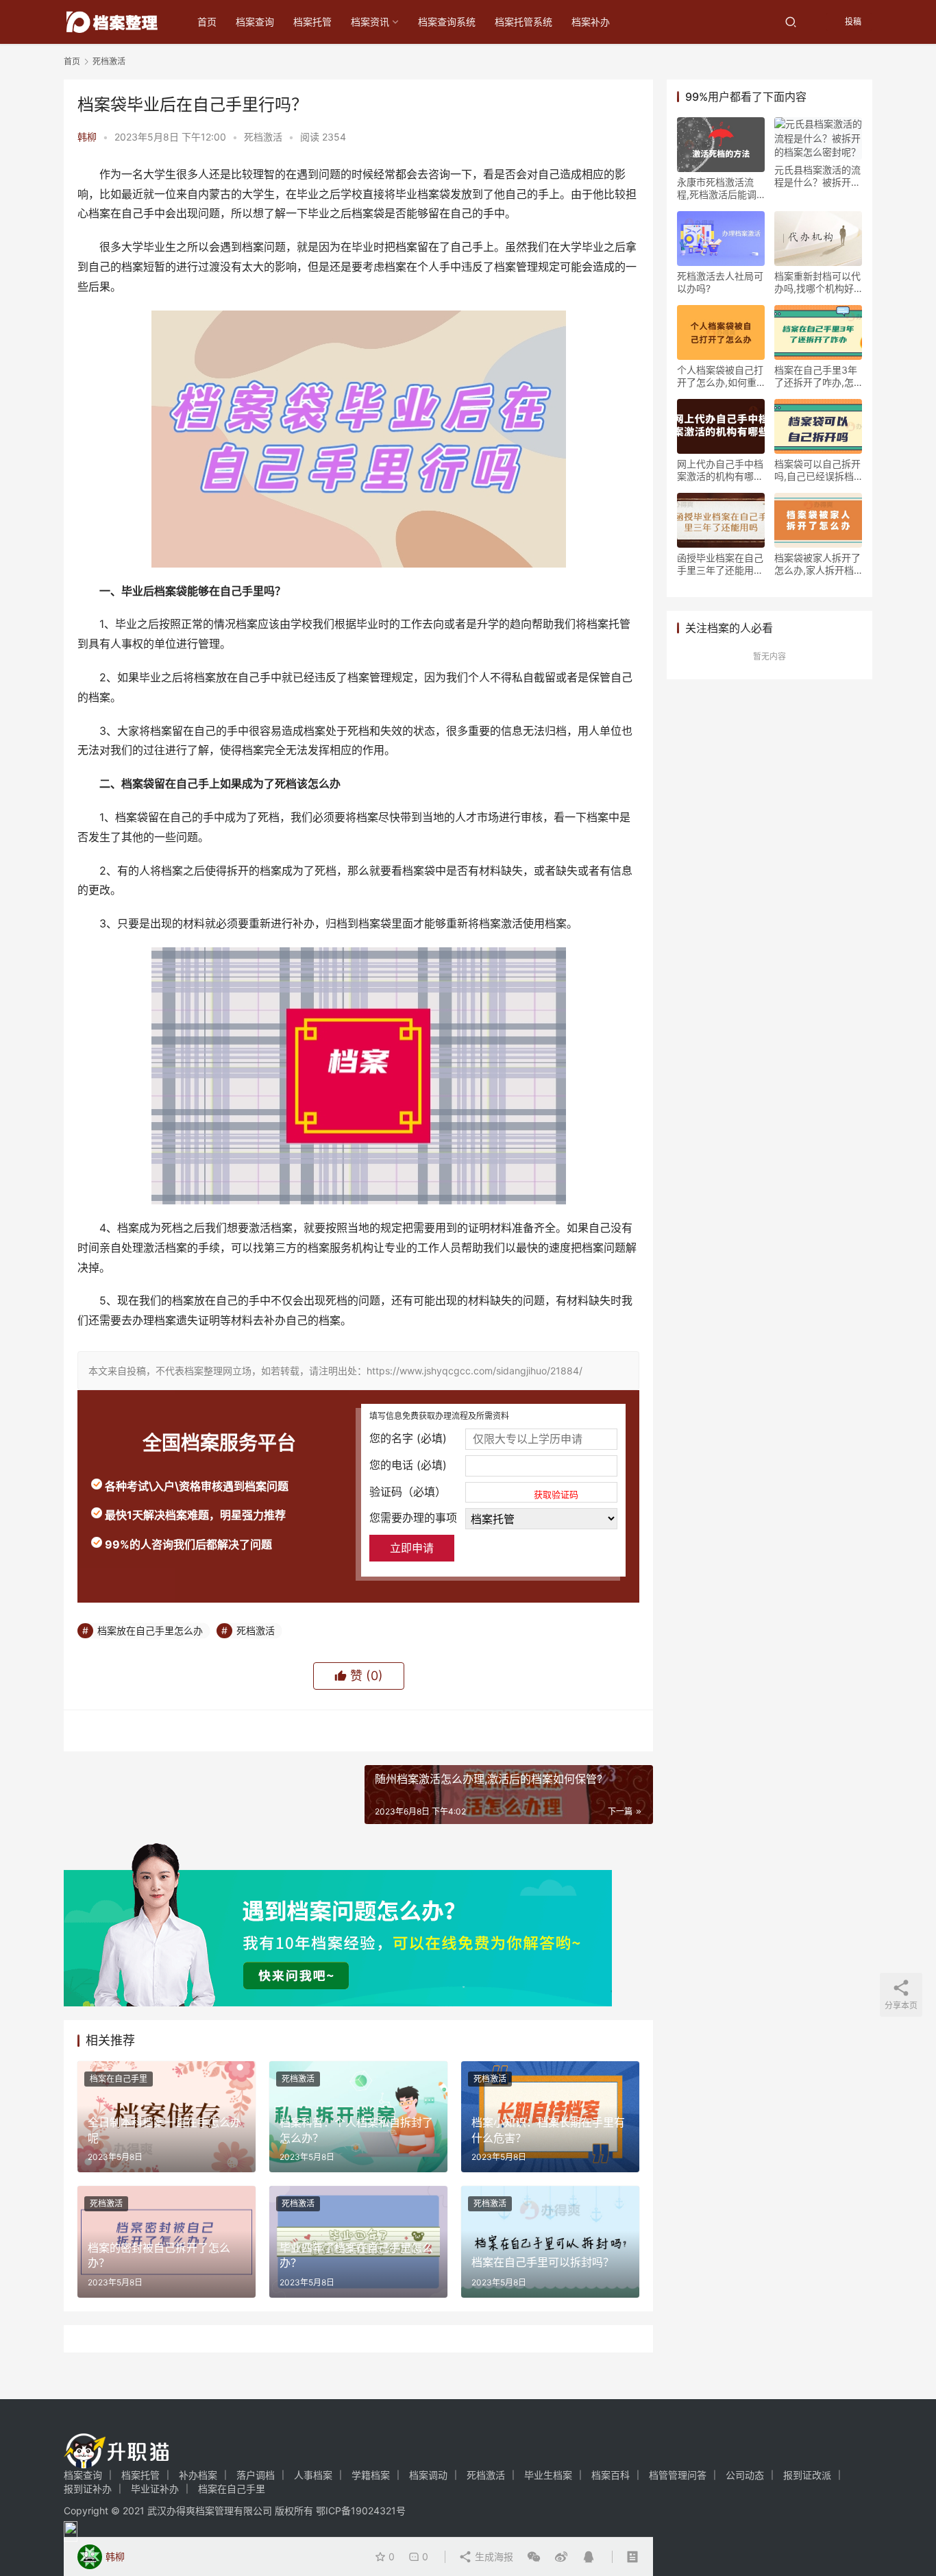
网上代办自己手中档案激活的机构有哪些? (720, 470)
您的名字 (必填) (408, 1438)
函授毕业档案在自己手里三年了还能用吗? (720, 564)
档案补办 (591, 22)
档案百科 (611, 2475)
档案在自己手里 (119, 2079)
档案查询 (255, 22)
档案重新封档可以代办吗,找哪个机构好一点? (817, 282)
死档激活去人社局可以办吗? (720, 282)
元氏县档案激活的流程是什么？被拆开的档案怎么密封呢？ (817, 176)
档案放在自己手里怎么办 (150, 1630)
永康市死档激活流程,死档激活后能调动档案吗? (717, 189)
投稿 (852, 22)
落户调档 (256, 2475)
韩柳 (87, 137)
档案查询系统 (447, 22)
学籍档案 (371, 2475)
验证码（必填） (474, 1492)
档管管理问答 (678, 2475)
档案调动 (428, 2475)
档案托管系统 (524, 22)
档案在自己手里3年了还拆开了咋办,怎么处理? (816, 376)
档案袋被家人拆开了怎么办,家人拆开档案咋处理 (817, 564)
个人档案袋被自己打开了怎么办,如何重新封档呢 (720, 376)
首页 (207, 22)
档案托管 (312, 22)
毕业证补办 (155, 2489)
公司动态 (745, 2475)
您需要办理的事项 (413, 1518)
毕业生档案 (548, 2475)
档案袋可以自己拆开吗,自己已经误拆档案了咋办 (817, 470)
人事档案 (313, 2475)
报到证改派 (807, 2475)
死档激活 (263, 137)
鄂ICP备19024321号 (361, 2511)
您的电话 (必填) (408, 1465)
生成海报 (493, 2556)
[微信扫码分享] (534, 2557)
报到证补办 (88, 2489)
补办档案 (198, 2475)
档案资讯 (370, 22)
